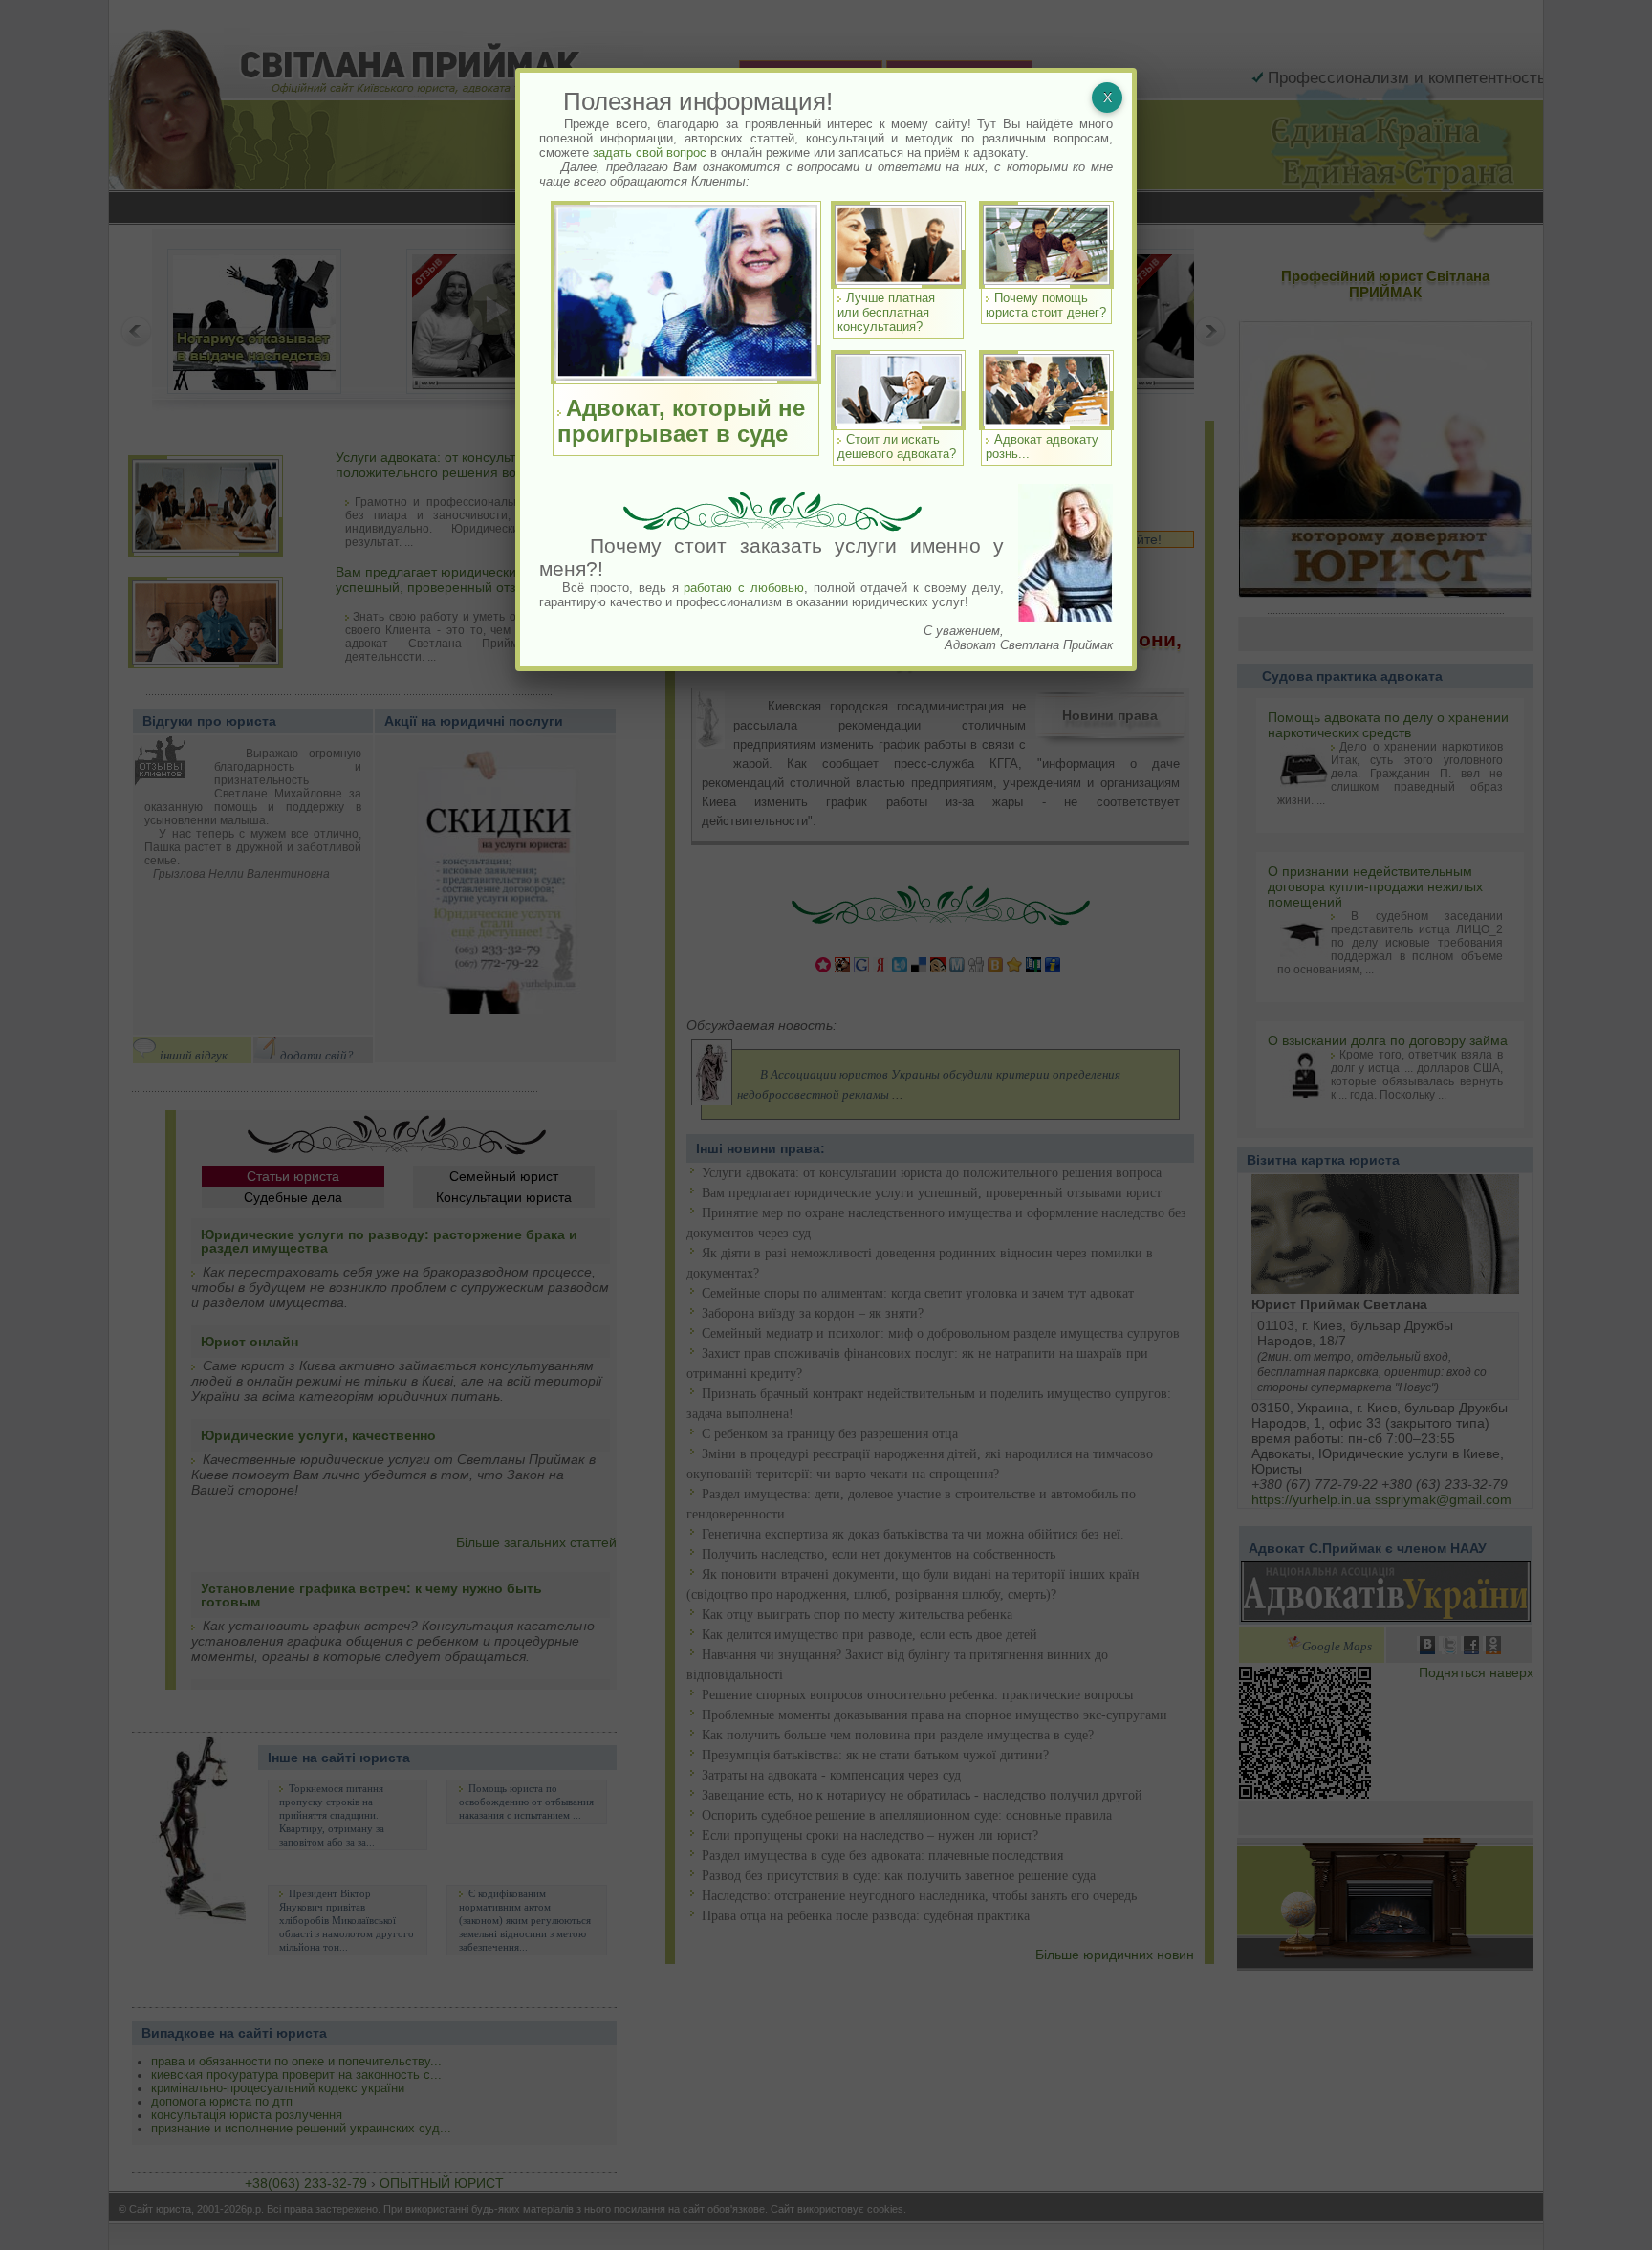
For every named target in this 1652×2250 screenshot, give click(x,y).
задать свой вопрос (650, 153)
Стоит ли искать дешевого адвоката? (897, 447)
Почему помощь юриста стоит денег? (1046, 305)
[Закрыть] (1107, 98)
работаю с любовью (744, 588)
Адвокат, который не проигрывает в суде (681, 421)
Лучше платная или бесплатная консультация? (886, 312)
